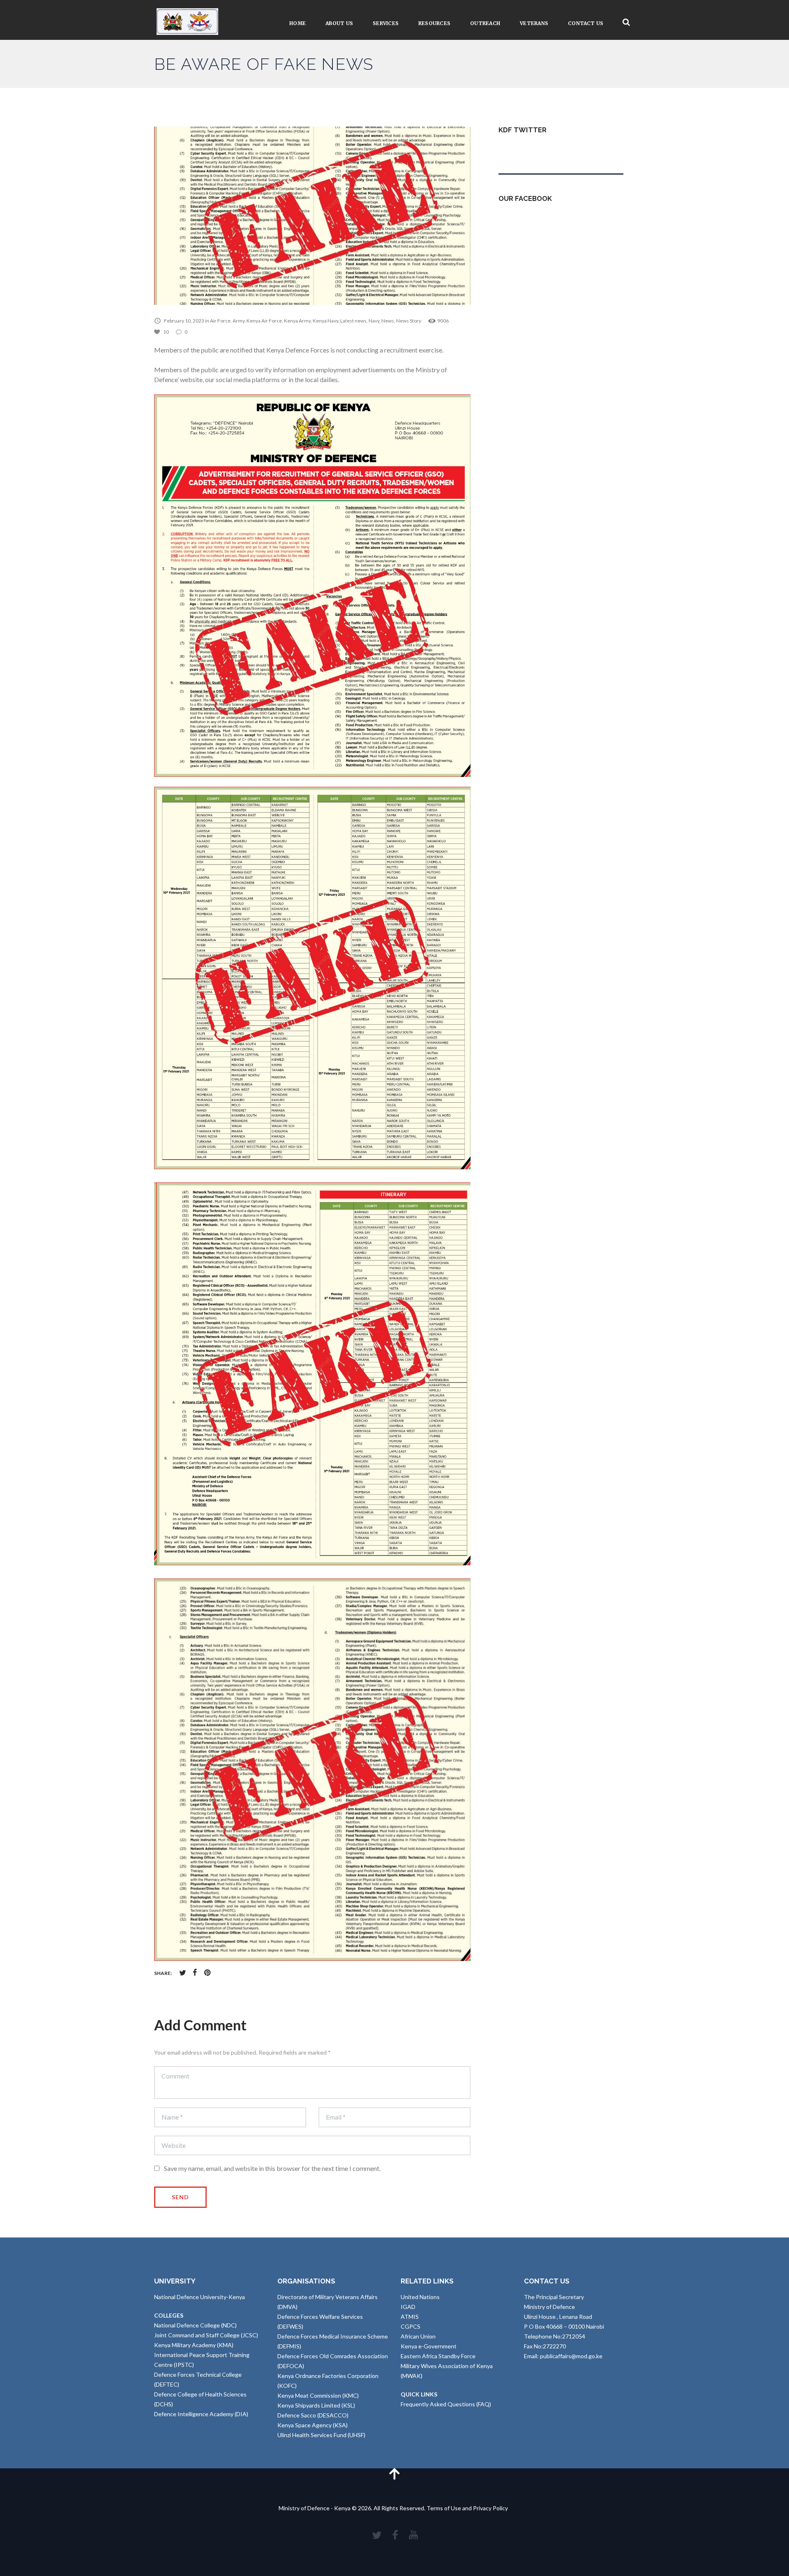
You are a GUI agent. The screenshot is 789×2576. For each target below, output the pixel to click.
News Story (409, 321)
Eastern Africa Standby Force (438, 2356)
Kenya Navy (325, 321)
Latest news (353, 321)
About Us (339, 23)
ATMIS (410, 2317)
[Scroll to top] (394, 2473)
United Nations (420, 2297)
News (388, 321)
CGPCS (411, 2326)
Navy (374, 321)
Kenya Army (297, 321)
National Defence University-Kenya (200, 2297)
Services (386, 23)
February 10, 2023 (184, 321)
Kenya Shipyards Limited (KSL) (316, 2405)
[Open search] (626, 22)
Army (239, 321)
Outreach (485, 23)
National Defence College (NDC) (195, 2325)
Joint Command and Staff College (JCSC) (206, 2335)
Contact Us (586, 23)
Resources (434, 23)
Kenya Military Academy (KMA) (194, 2345)
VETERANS (534, 23)
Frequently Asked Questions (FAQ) (446, 2404)
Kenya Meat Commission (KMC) (318, 2395)
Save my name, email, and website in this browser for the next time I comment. (272, 2168)
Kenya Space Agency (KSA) (313, 2425)
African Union (418, 2336)
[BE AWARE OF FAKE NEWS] (312, 216)
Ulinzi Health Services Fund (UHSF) (321, 2435)
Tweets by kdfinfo (522, 150)
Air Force (220, 321)
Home (298, 23)
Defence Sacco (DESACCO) (313, 2415)
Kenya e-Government (429, 2346)
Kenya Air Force (264, 321)
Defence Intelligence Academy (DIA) (201, 2414)
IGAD (408, 2307)
